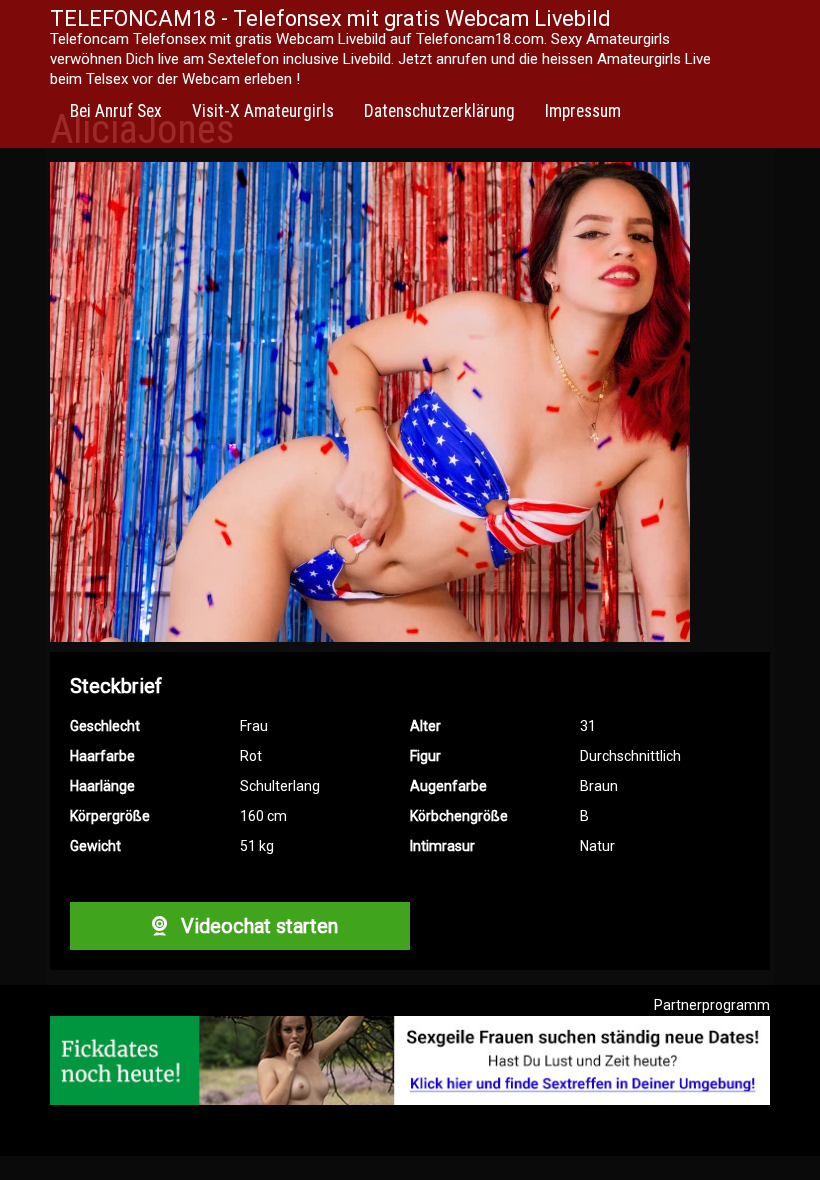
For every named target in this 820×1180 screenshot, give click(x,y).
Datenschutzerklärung (439, 111)
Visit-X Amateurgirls (263, 111)
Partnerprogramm (712, 1005)
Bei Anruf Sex (116, 111)
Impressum (583, 111)
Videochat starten (257, 926)
